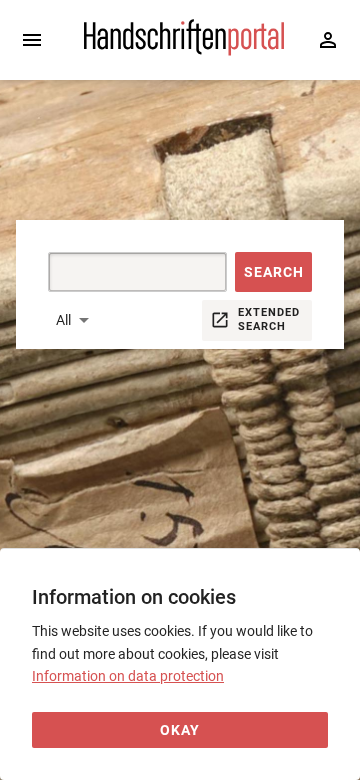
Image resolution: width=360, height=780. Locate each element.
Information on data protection (128, 676)
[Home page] (184, 51)
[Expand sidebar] (32, 40)
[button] (273, 272)
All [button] (63, 320)
